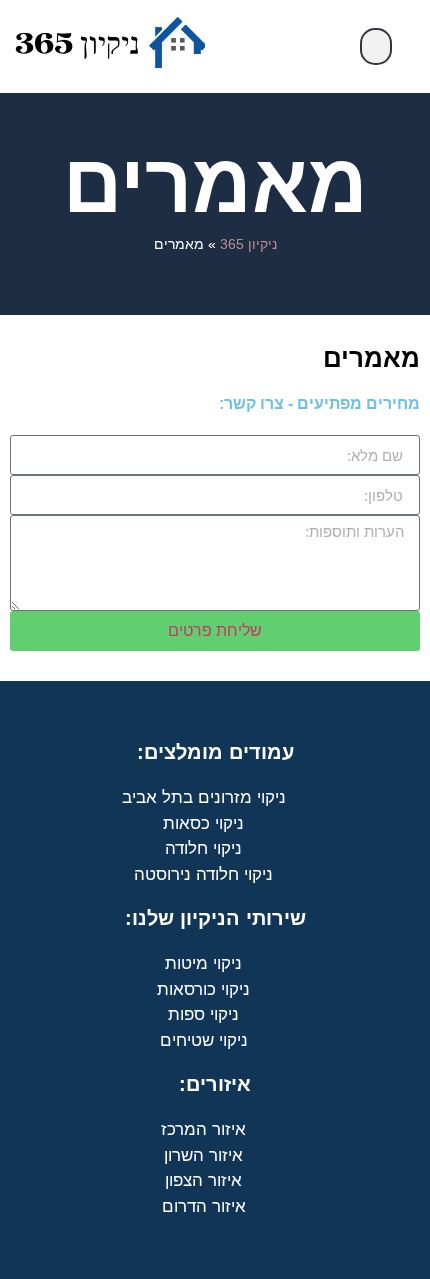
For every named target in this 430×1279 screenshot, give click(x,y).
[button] (376, 46)
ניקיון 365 (248, 244)
